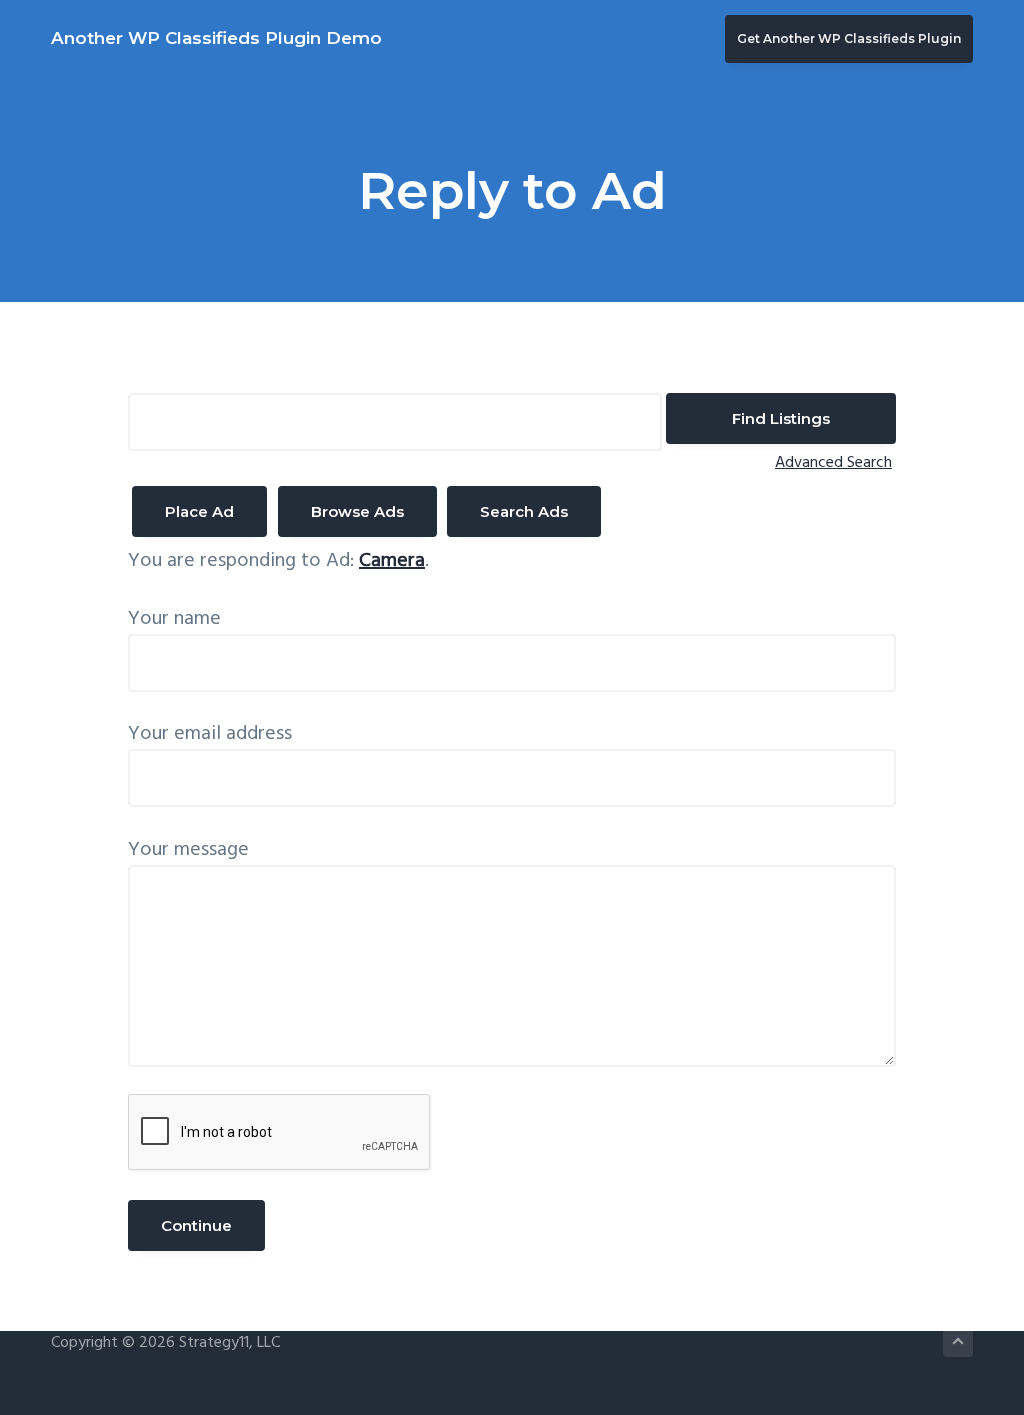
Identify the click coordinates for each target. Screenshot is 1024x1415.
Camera (392, 561)
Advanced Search (833, 463)
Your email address (210, 734)
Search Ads (524, 511)
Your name (174, 619)
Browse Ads (357, 511)
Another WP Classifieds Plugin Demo (216, 38)
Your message (188, 850)
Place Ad (199, 511)
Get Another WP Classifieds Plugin (849, 38)
